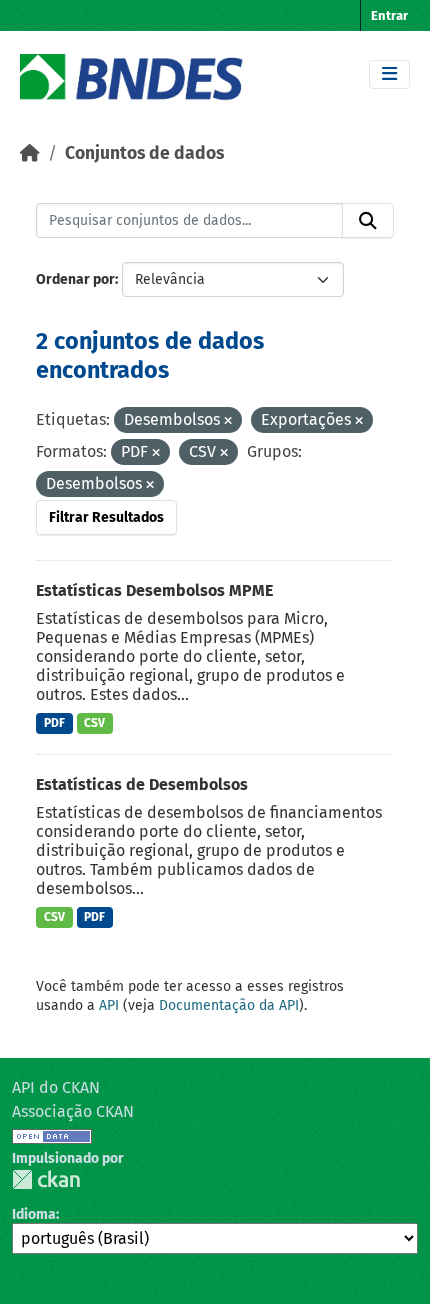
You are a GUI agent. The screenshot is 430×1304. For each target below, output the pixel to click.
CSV (94, 723)
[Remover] (228, 421)
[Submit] (368, 221)
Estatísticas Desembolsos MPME (154, 590)
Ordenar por (75, 279)
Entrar (389, 15)
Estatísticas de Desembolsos (142, 784)
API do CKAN (56, 1087)
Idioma (34, 1214)
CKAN (46, 1179)
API (109, 1005)
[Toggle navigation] (389, 74)
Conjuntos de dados (144, 153)
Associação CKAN (73, 1111)
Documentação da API (229, 1005)
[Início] (30, 153)
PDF (54, 723)
